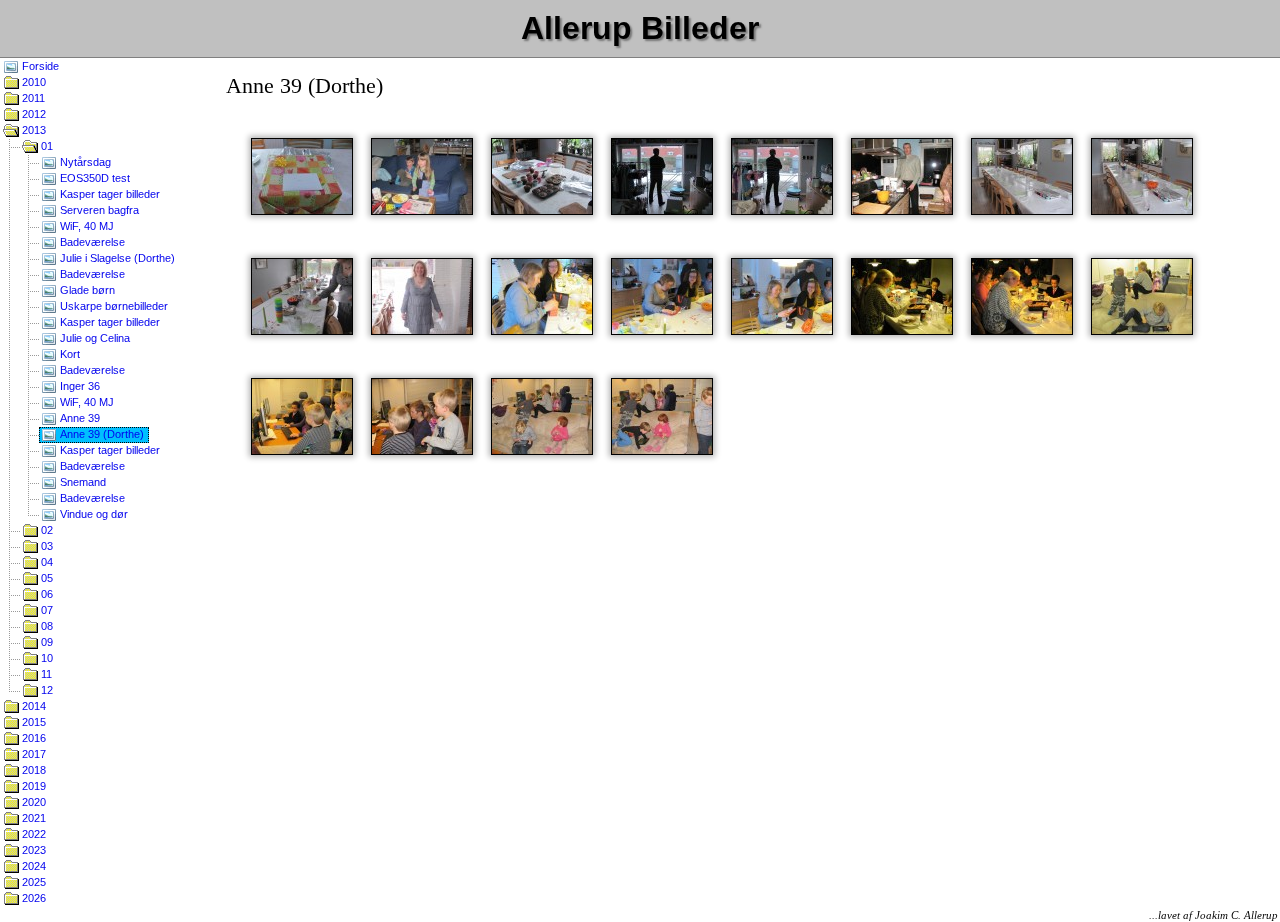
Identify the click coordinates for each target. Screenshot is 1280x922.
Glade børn (86, 290)
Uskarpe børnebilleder (112, 306)
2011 (32, 98)
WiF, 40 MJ (85, 226)
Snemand (81, 482)
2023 (32, 850)
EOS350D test (93, 178)
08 (45, 626)
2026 (32, 898)
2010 (32, 82)
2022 (32, 834)
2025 (32, 882)
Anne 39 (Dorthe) (100, 434)
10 (45, 658)
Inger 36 (78, 386)
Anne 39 (78, 418)
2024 (32, 866)
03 (45, 546)
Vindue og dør (92, 514)
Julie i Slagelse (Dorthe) (116, 258)
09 (45, 642)
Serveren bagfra (98, 210)
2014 (32, 706)
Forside (39, 66)
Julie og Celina (93, 338)
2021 (32, 818)
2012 (32, 114)
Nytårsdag (84, 162)
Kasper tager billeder (108, 194)
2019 (32, 786)
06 (45, 594)
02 (45, 530)
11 (45, 674)
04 (45, 562)
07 (45, 610)
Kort (68, 354)
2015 (32, 722)
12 (45, 690)
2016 (32, 738)
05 (45, 578)
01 (45, 146)
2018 (32, 770)
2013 (32, 130)
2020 (32, 802)
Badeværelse (91, 242)
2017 (32, 754)
